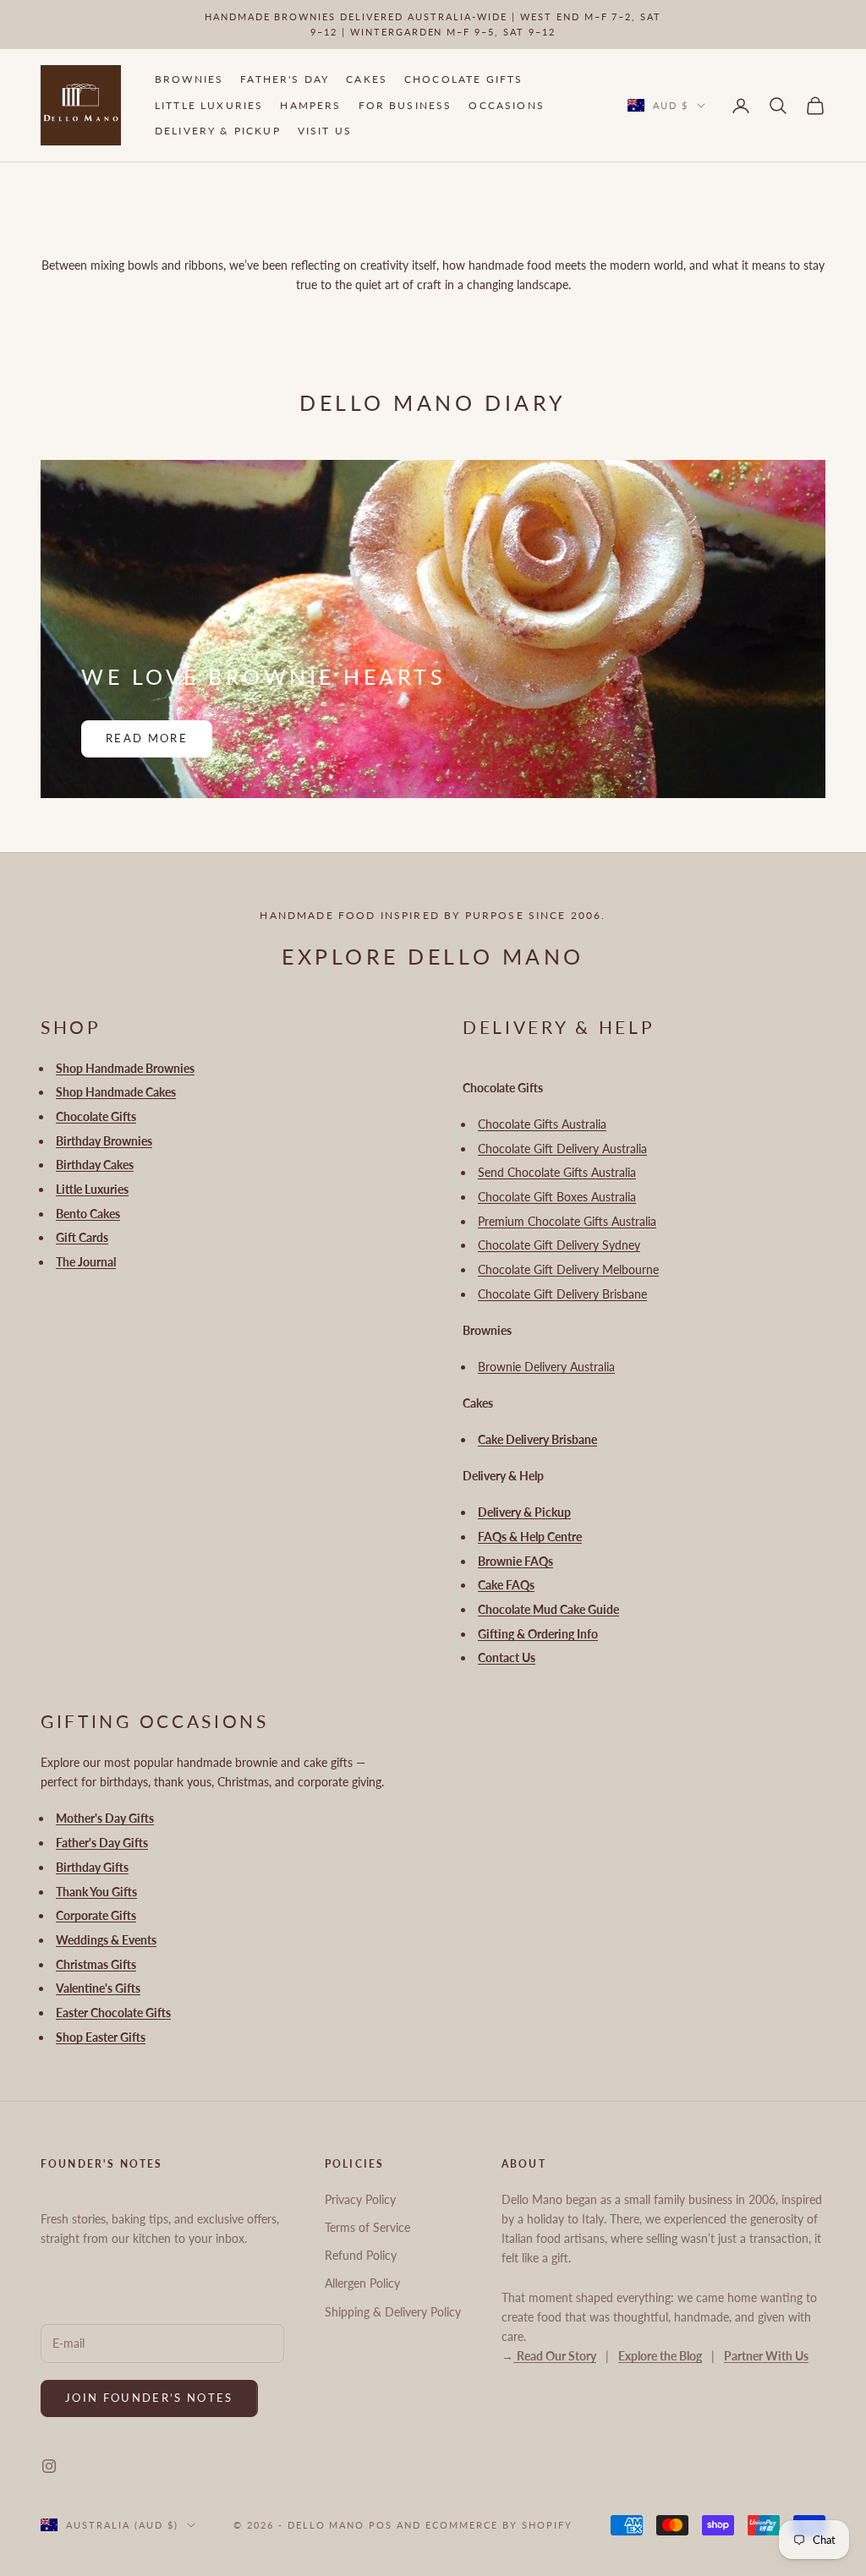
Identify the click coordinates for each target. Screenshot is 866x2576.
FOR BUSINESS (406, 105)
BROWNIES (189, 79)
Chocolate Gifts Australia (542, 1124)
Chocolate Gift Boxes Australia (557, 1197)
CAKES (367, 79)
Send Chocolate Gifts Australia (557, 1172)
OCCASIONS (506, 105)
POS (381, 2525)
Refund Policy (361, 2255)
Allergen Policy (362, 2283)
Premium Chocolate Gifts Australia (567, 1221)
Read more (147, 738)
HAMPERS (310, 105)
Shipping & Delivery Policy (393, 2312)
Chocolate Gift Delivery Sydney (559, 1245)
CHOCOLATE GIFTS (463, 79)
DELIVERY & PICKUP (218, 131)
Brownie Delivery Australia (546, 1367)
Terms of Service (367, 2227)
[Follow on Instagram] (49, 2466)
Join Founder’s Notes (149, 2398)
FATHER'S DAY (285, 79)
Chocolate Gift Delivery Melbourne (568, 1269)
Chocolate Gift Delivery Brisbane (562, 1294)
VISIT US (325, 131)
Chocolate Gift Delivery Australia (562, 1149)
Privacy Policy (360, 2199)
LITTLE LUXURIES (209, 105)
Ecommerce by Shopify (499, 2525)
